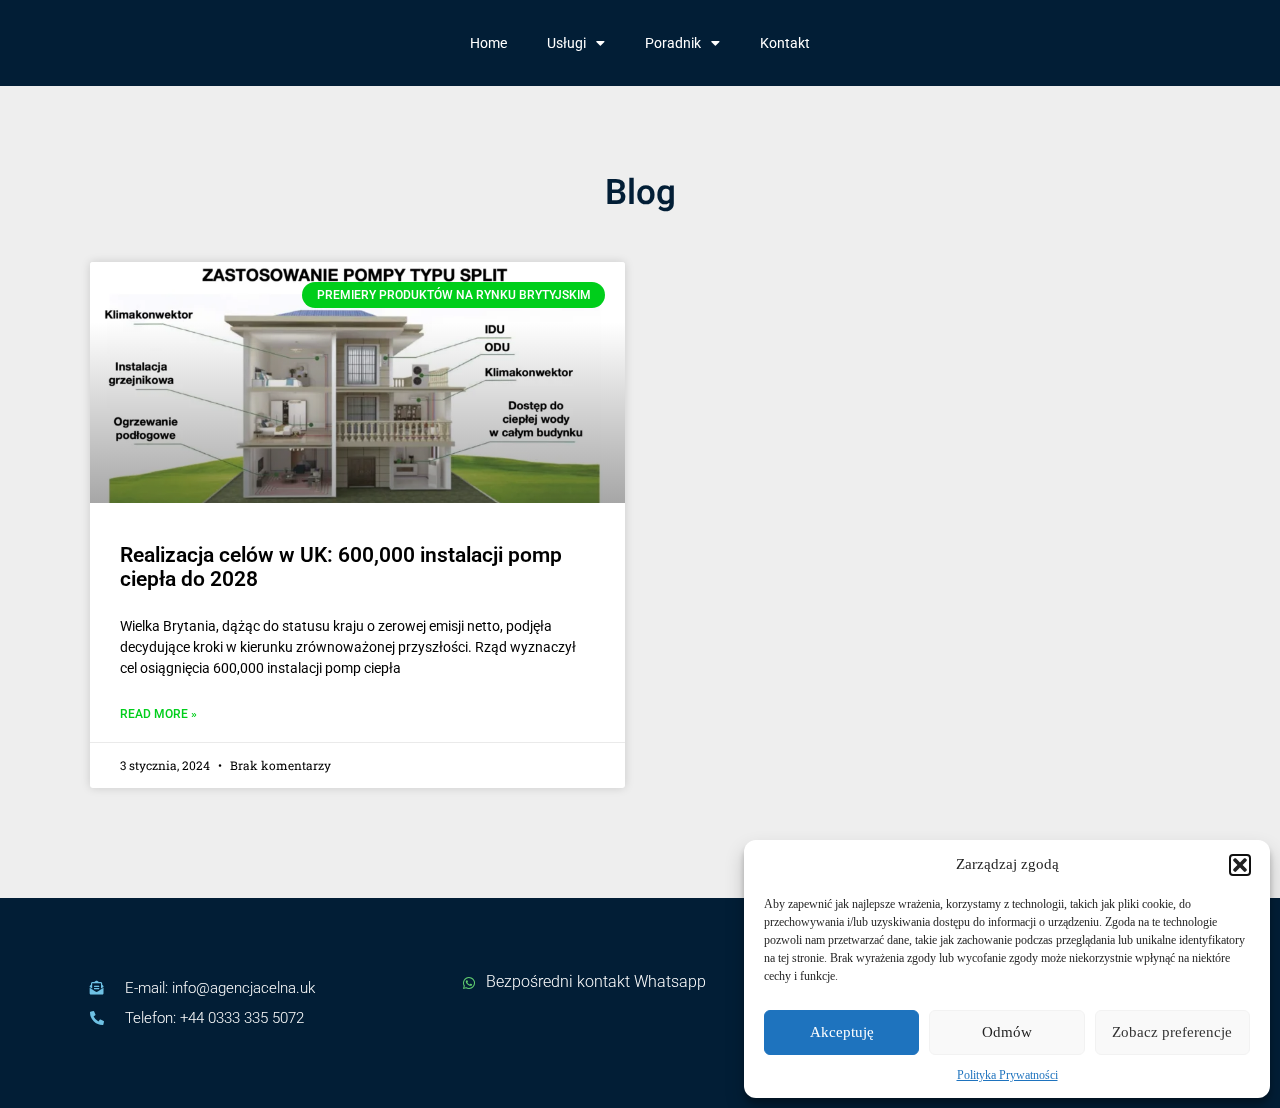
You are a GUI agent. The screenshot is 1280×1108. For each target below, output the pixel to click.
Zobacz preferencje (1172, 1032)
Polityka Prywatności (1007, 1075)
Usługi (566, 43)
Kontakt (785, 43)
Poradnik (673, 43)
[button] (1240, 865)
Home (488, 43)
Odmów (1007, 1032)
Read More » (158, 714)
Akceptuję (842, 1032)
